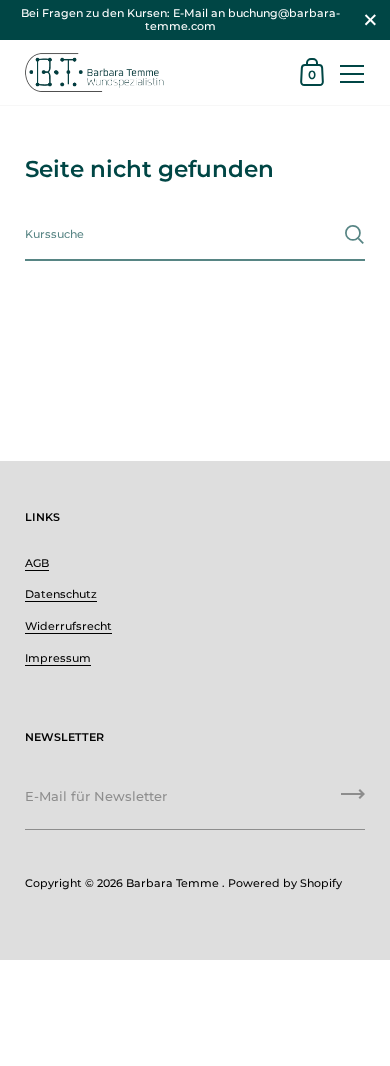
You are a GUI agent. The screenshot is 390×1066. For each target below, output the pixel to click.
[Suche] (354, 234)
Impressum (58, 658)
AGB (37, 563)
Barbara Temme (174, 883)
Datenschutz (61, 594)
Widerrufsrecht (68, 626)
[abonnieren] (353, 801)
